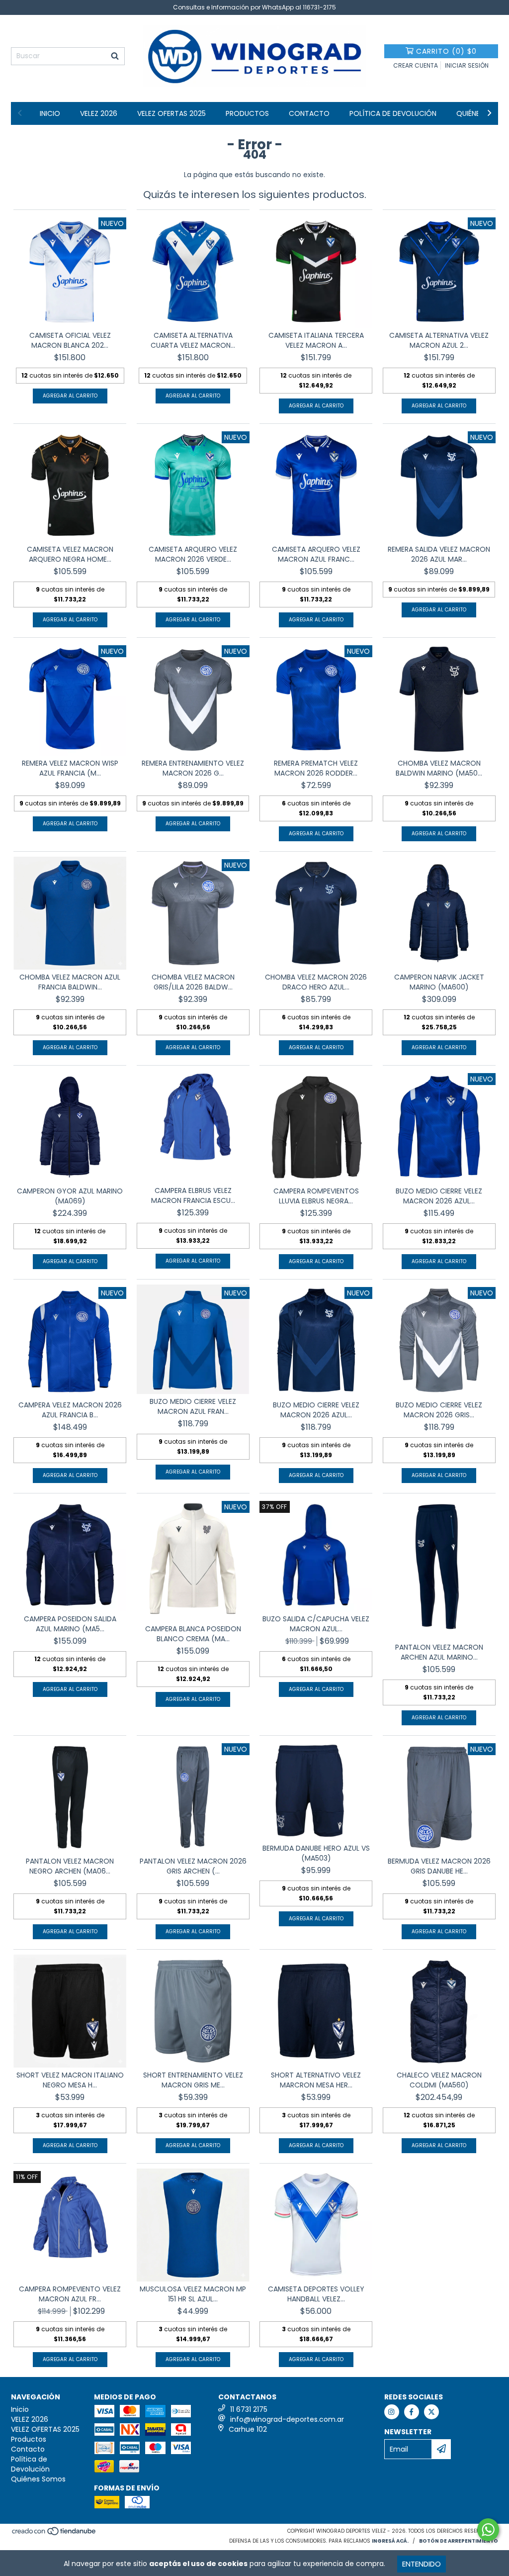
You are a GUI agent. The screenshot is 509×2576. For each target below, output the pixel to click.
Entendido (422, 2564)
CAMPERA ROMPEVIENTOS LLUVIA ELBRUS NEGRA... (316, 1196)
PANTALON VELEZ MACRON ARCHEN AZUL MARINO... (439, 1652)
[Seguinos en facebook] (412, 2412)
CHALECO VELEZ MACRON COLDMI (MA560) (439, 2080)
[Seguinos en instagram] (392, 2412)
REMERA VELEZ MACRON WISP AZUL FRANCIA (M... (70, 768)
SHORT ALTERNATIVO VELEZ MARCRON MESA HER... (316, 2080)
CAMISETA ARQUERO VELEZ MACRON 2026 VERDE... (193, 554)
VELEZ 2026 (99, 113)
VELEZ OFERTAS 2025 (171, 113)
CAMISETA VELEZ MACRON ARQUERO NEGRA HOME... (70, 554)
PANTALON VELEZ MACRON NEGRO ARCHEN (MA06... (70, 1866)
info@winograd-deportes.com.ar (287, 2419)
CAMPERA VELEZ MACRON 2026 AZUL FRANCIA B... (70, 1410)
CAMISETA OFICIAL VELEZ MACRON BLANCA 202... (70, 340)
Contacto (309, 113)
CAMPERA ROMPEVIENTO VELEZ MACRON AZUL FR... (70, 2294)
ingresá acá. (390, 2541)
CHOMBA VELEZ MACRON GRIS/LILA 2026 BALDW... (193, 982)
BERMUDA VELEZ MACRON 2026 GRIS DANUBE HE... (439, 1866)
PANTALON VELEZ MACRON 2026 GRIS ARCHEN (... (193, 1866)
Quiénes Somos (38, 2479)
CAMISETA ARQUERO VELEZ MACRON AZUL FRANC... (316, 554)
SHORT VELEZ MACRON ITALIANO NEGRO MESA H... (70, 2080)
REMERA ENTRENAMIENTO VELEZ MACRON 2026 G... (193, 768)
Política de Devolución (393, 113)
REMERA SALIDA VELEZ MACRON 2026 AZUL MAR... (439, 554)
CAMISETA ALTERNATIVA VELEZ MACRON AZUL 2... (439, 340)
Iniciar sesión (467, 65)
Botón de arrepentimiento (459, 2541)
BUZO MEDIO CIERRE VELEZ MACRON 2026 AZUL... (439, 1196)
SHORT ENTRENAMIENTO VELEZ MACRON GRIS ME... (193, 2080)
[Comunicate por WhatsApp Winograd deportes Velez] (488, 2530)
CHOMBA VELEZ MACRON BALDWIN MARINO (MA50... (439, 768)
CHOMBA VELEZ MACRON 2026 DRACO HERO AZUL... (316, 982)
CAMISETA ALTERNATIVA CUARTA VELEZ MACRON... (193, 340)
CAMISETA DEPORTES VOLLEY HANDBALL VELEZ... (316, 2294)
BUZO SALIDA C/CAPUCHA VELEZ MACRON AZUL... (316, 1624)
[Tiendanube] (54, 2534)
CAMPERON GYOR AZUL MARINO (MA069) (70, 1196)
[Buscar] (115, 56)
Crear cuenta (416, 65)
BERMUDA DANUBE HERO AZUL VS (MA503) (316, 1853)
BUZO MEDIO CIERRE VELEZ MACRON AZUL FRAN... (193, 1406)
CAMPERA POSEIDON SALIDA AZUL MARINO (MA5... (70, 1624)
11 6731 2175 (249, 2409)
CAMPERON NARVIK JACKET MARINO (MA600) (439, 982)
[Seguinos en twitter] (431, 2412)
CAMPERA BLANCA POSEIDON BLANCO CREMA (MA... (193, 1634)
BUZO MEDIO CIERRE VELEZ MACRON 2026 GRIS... (439, 1410)
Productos (247, 113)
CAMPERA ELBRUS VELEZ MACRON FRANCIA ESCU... (193, 1195)
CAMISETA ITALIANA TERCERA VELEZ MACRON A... (316, 340)
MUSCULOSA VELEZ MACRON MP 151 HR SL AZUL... (193, 2294)
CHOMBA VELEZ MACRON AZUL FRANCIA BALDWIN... (70, 982)
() (446, 51)
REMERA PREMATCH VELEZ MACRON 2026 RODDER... (316, 768)
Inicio (50, 113)
